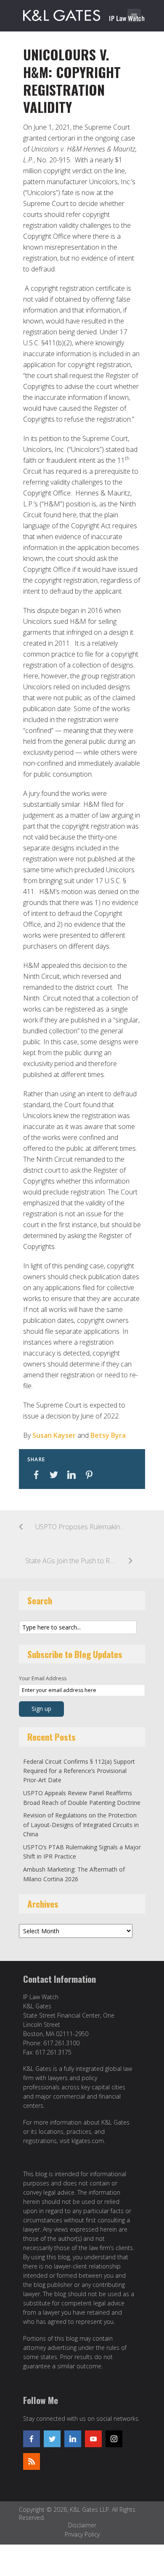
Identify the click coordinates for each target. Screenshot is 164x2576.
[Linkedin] (73, 2439)
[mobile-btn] (134, 16)
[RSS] (32, 2461)
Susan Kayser (54, 1435)
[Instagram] (114, 2439)
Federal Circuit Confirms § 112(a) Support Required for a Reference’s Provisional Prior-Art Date (79, 1771)
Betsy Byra (108, 1435)
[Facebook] (32, 2439)
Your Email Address (43, 1678)
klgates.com (88, 2141)
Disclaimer (82, 2525)
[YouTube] (93, 2439)
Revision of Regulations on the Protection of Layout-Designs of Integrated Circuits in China (81, 1825)
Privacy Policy (82, 2534)
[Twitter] (52, 2439)
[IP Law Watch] (84, 14)
